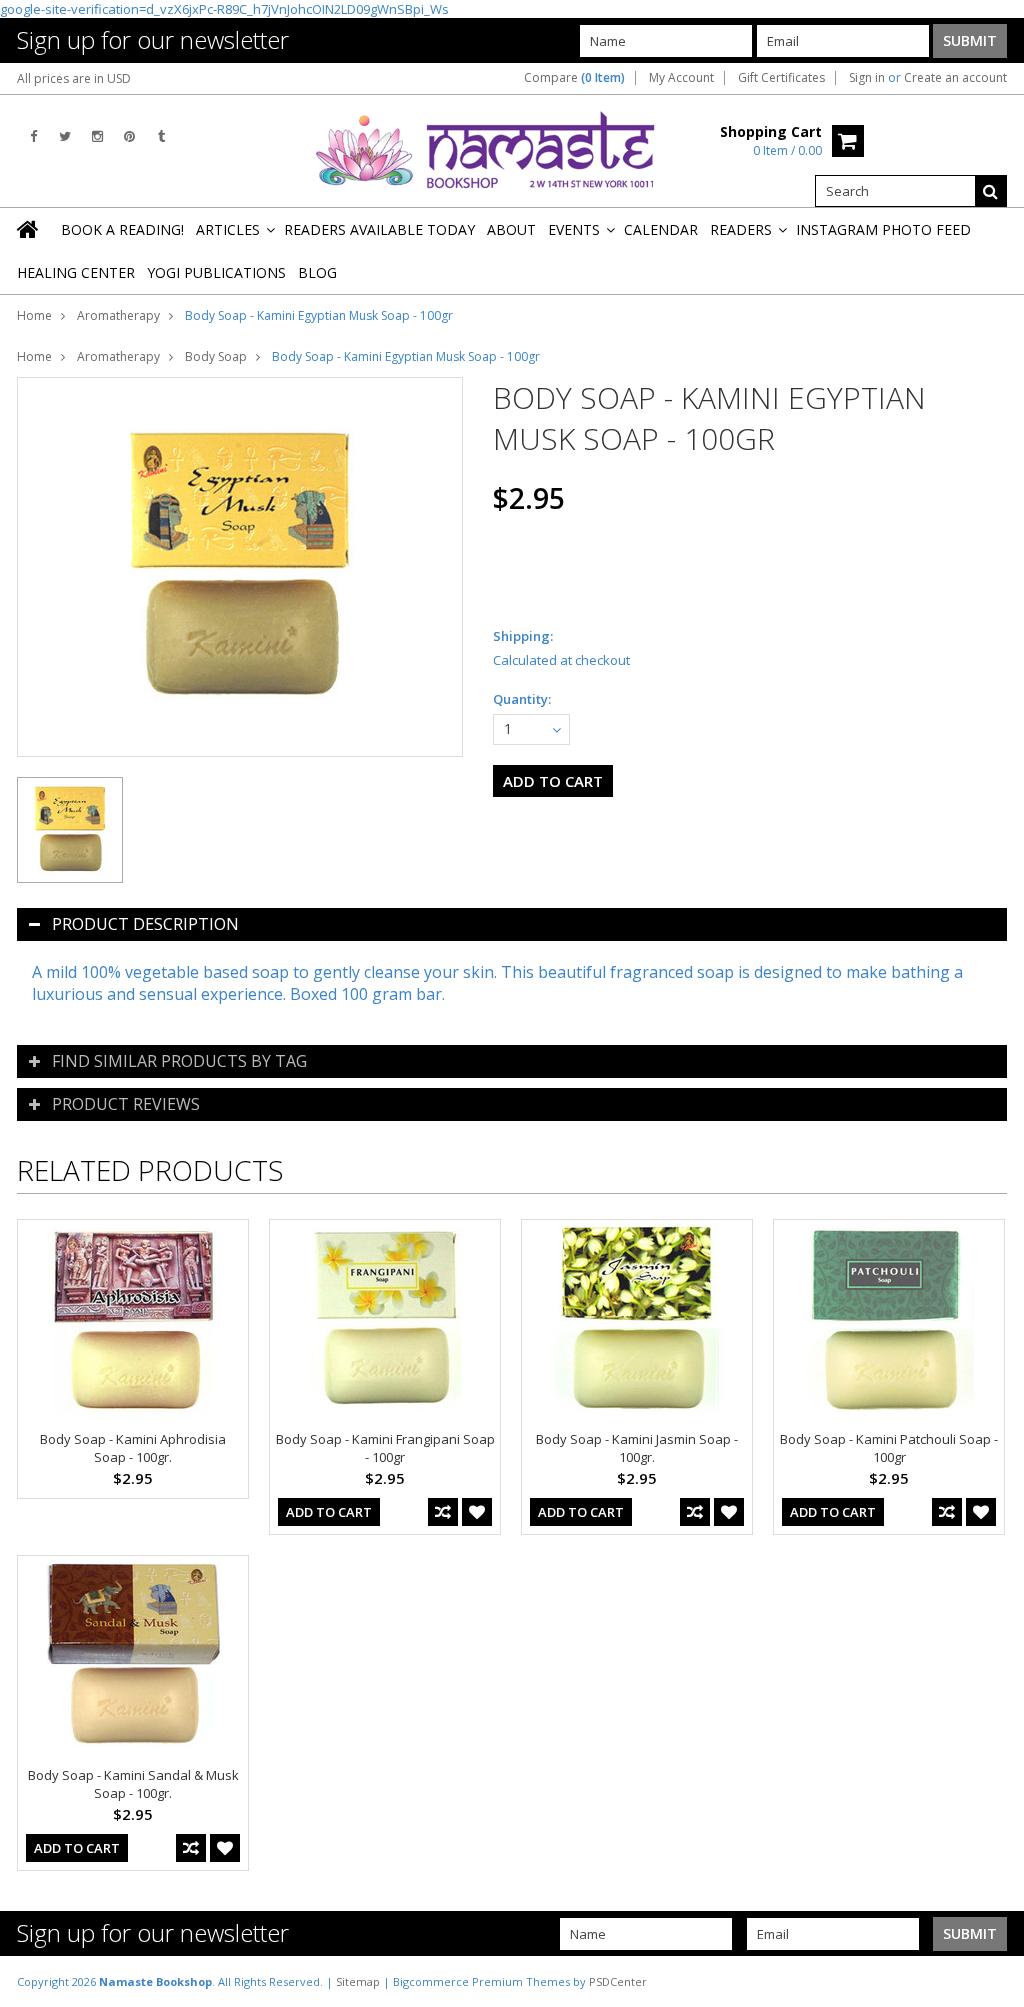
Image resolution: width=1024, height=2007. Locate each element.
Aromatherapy (118, 315)
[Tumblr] (161, 136)
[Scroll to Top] (994, 1981)
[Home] (29, 229)
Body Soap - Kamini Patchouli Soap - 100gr (889, 1448)
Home (34, 315)
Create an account (955, 78)
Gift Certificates (781, 78)
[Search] (991, 191)
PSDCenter (618, 1981)
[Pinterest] (129, 136)
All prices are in (74, 78)
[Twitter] (65, 136)
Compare (574, 78)
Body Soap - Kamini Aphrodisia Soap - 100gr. (133, 1448)
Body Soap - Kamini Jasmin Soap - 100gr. (637, 1448)
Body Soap (216, 356)
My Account (681, 78)
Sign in (867, 78)
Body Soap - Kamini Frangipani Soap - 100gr (385, 1448)
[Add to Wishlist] (477, 1512)
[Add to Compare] (443, 1512)
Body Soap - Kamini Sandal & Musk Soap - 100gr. (133, 1784)
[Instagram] (97, 136)
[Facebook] (33, 136)
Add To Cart (329, 1512)
